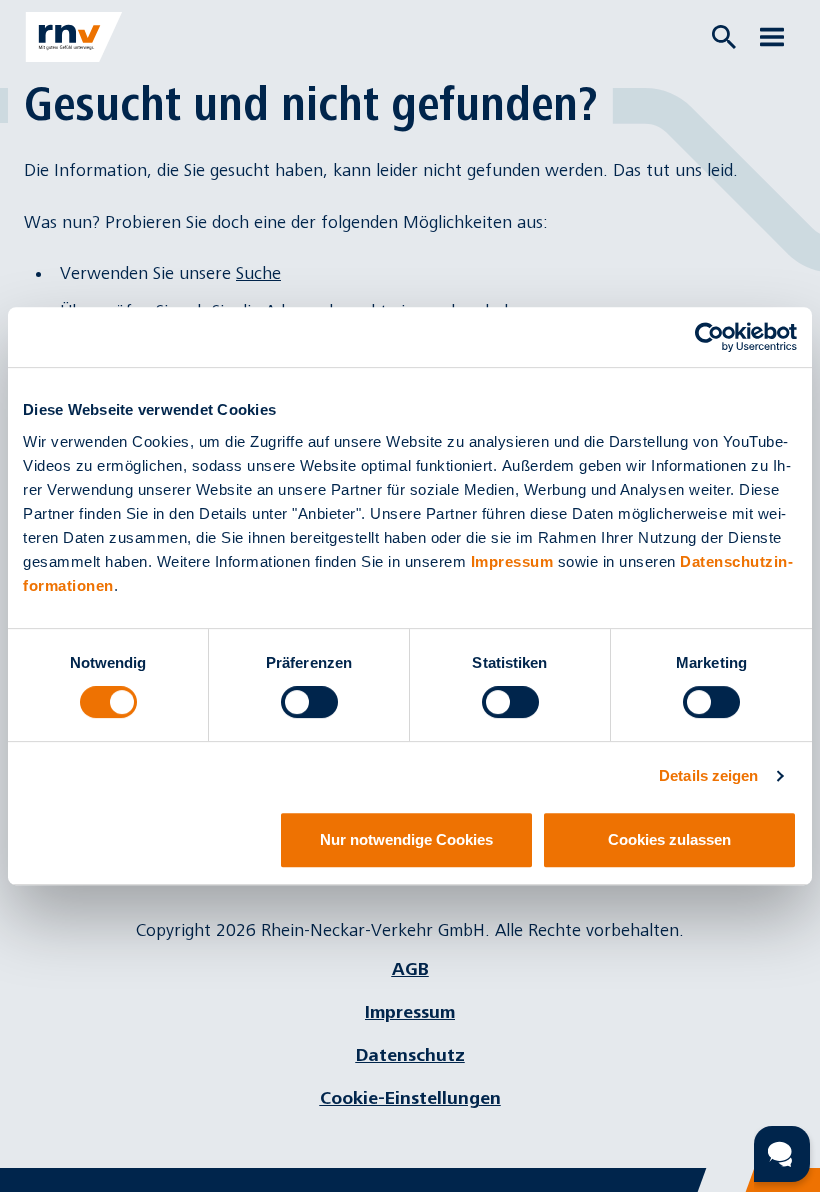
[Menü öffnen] (772, 37)
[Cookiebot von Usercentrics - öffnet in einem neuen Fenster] (709, 337)
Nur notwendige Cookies (406, 839)
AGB (410, 969)
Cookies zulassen (669, 839)
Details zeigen (708, 775)
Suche (258, 273)
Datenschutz (410, 1055)
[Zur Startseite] (74, 37)
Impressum (512, 561)
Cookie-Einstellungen (410, 1098)
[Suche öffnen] (724, 37)
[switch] (309, 702)
